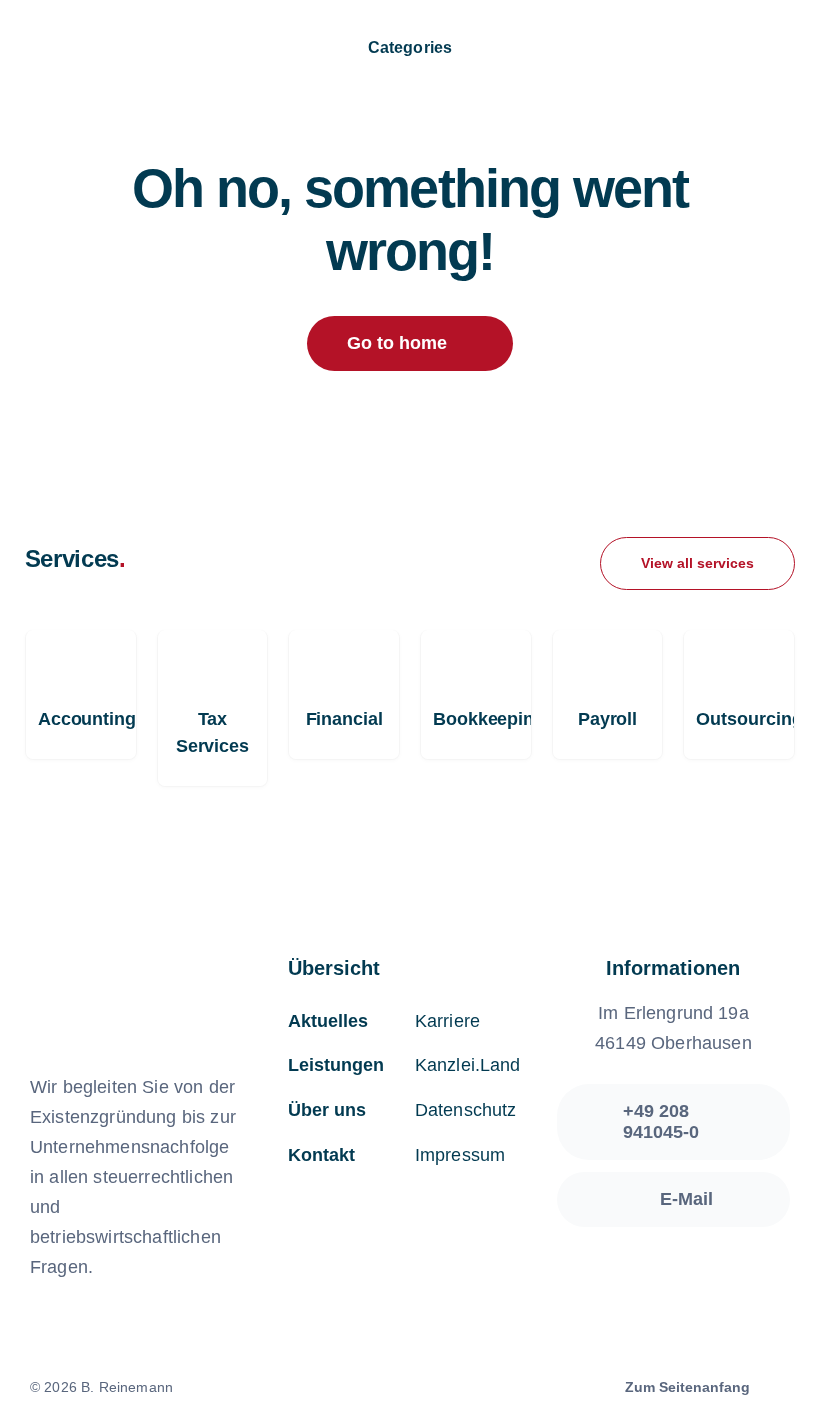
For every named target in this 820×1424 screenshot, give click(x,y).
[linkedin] (444, 1388)
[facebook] (376, 1388)
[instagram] (410, 1388)
